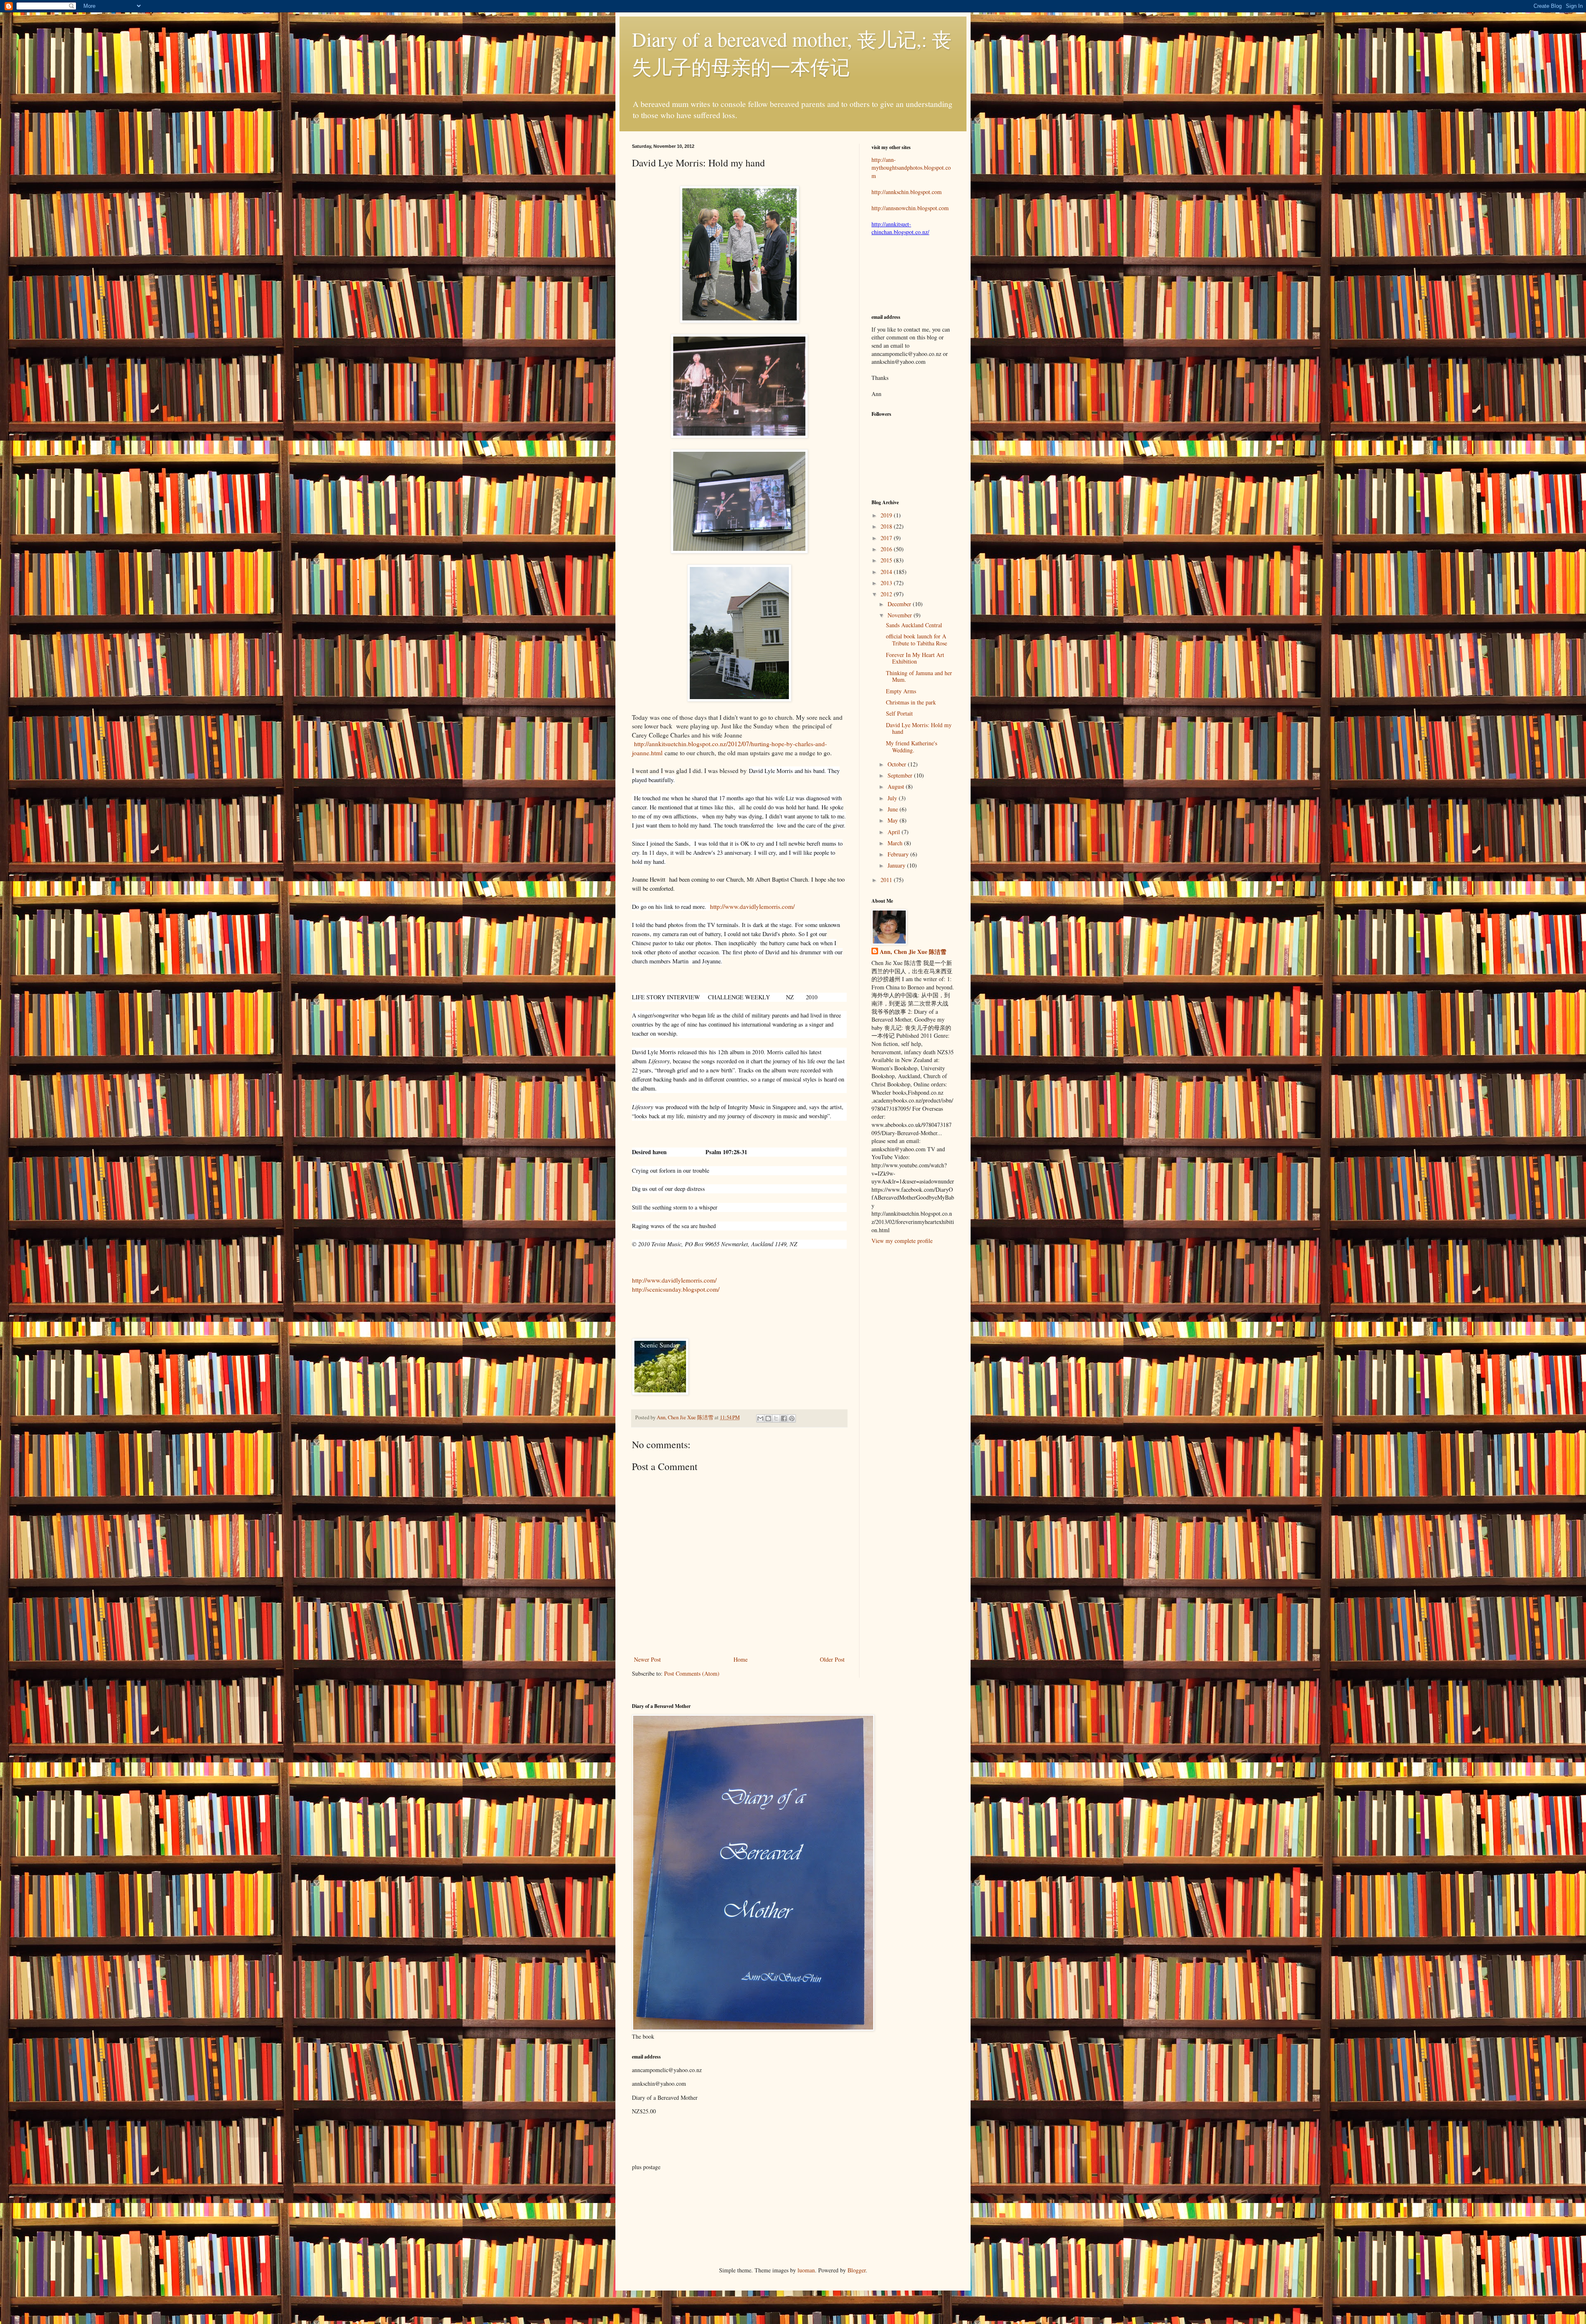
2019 (887, 515)
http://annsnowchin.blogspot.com (910, 208)
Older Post (832, 1659)
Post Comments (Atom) (692, 1673)
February (899, 854)
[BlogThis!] (768, 1418)
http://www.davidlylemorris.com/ (752, 906)
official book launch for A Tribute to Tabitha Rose (916, 640)
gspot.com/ (705, 1289)
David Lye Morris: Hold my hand (919, 728)
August (897, 786)
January (897, 865)
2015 (887, 560)
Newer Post (647, 1659)
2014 (887, 572)
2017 (887, 538)
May (894, 820)
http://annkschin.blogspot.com (907, 192)
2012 (887, 594)
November (901, 615)
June (894, 809)
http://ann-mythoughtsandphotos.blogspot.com (911, 168)
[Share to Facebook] (784, 1418)
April (895, 832)
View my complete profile (902, 1241)
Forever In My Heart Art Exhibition (915, 658)
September (901, 775)
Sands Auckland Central (914, 625)
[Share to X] (776, 1418)
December (900, 604)
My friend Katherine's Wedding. (912, 747)
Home (741, 1659)
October (898, 764)
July (893, 798)
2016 (887, 549)
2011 (887, 880)
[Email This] (760, 1418)
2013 (887, 583)
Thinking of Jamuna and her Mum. (919, 676)
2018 (887, 526)
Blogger (857, 2270)
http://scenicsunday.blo (661, 1289)
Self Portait (899, 713)
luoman (806, 2270)
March (896, 843)
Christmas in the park (911, 702)
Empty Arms (901, 691)
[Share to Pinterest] (792, 1418)
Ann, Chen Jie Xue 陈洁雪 (686, 1417)
